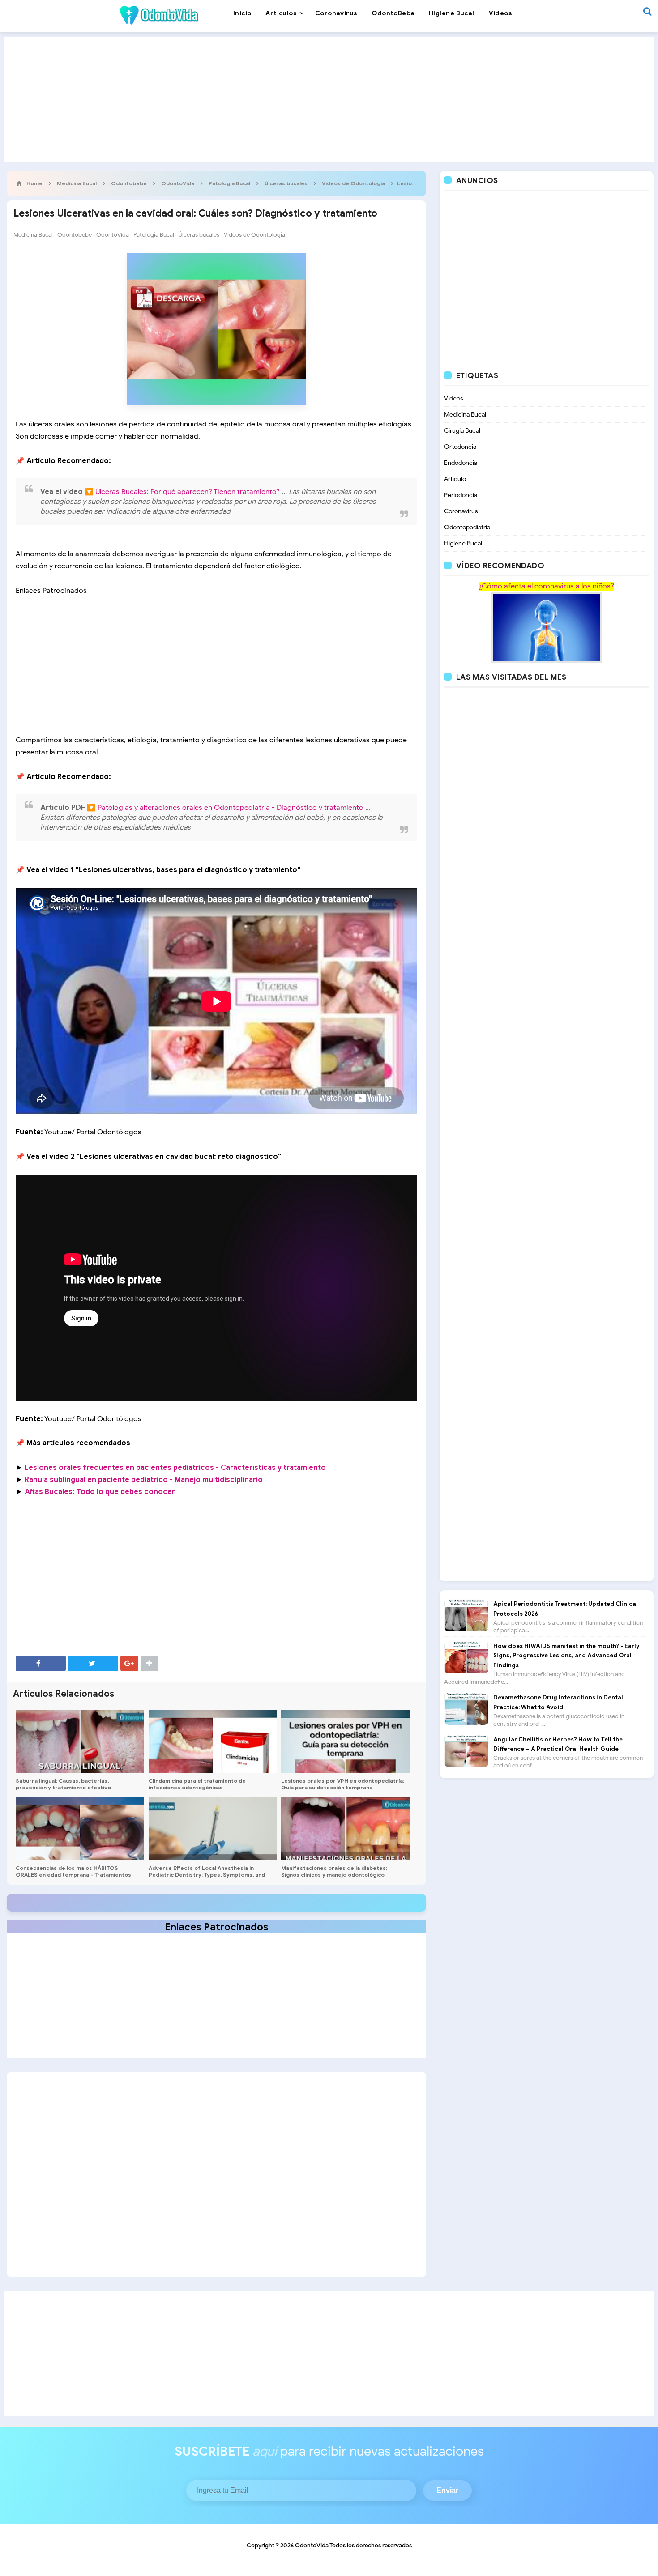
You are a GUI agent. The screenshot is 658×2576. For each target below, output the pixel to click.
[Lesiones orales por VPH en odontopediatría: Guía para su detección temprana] (345, 1741)
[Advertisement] (329, 99)
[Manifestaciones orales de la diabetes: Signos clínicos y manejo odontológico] (345, 1829)
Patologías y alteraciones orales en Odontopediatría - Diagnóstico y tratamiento (231, 808)
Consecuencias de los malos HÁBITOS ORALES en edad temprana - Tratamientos (73, 1871)
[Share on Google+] (129, 1663)
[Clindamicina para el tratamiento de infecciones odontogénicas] (213, 1741)
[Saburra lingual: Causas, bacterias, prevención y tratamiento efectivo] (80, 1741)
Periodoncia (461, 495)
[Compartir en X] (93, 1663)
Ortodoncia (460, 447)
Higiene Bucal (463, 543)
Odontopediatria (467, 527)
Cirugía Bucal (462, 431)
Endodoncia (461, 463)
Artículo (455, 479)
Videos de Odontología (254, 235)
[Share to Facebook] (41, 1663)
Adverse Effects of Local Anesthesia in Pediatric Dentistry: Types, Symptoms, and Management (207, 1875)
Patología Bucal (154, 235)
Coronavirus (461, 511)
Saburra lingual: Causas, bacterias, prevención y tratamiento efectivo (63, 1784)
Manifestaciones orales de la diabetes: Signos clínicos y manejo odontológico (334, 1871)
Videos (454, 398)
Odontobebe (75, 235)
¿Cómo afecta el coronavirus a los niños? (546, 586)
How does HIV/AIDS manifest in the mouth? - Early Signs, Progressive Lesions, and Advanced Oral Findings (566, 1656)
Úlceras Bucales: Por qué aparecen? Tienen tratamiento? (188, 492)
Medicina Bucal (33, 235)
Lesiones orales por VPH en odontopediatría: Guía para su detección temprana (343, 1784)
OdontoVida (113, 235)
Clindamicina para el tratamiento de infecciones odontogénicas (197, 1784)
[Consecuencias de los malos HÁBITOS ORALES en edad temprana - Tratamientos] (80, 1829)
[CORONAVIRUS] (547, 627)
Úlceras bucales (199, 235)
